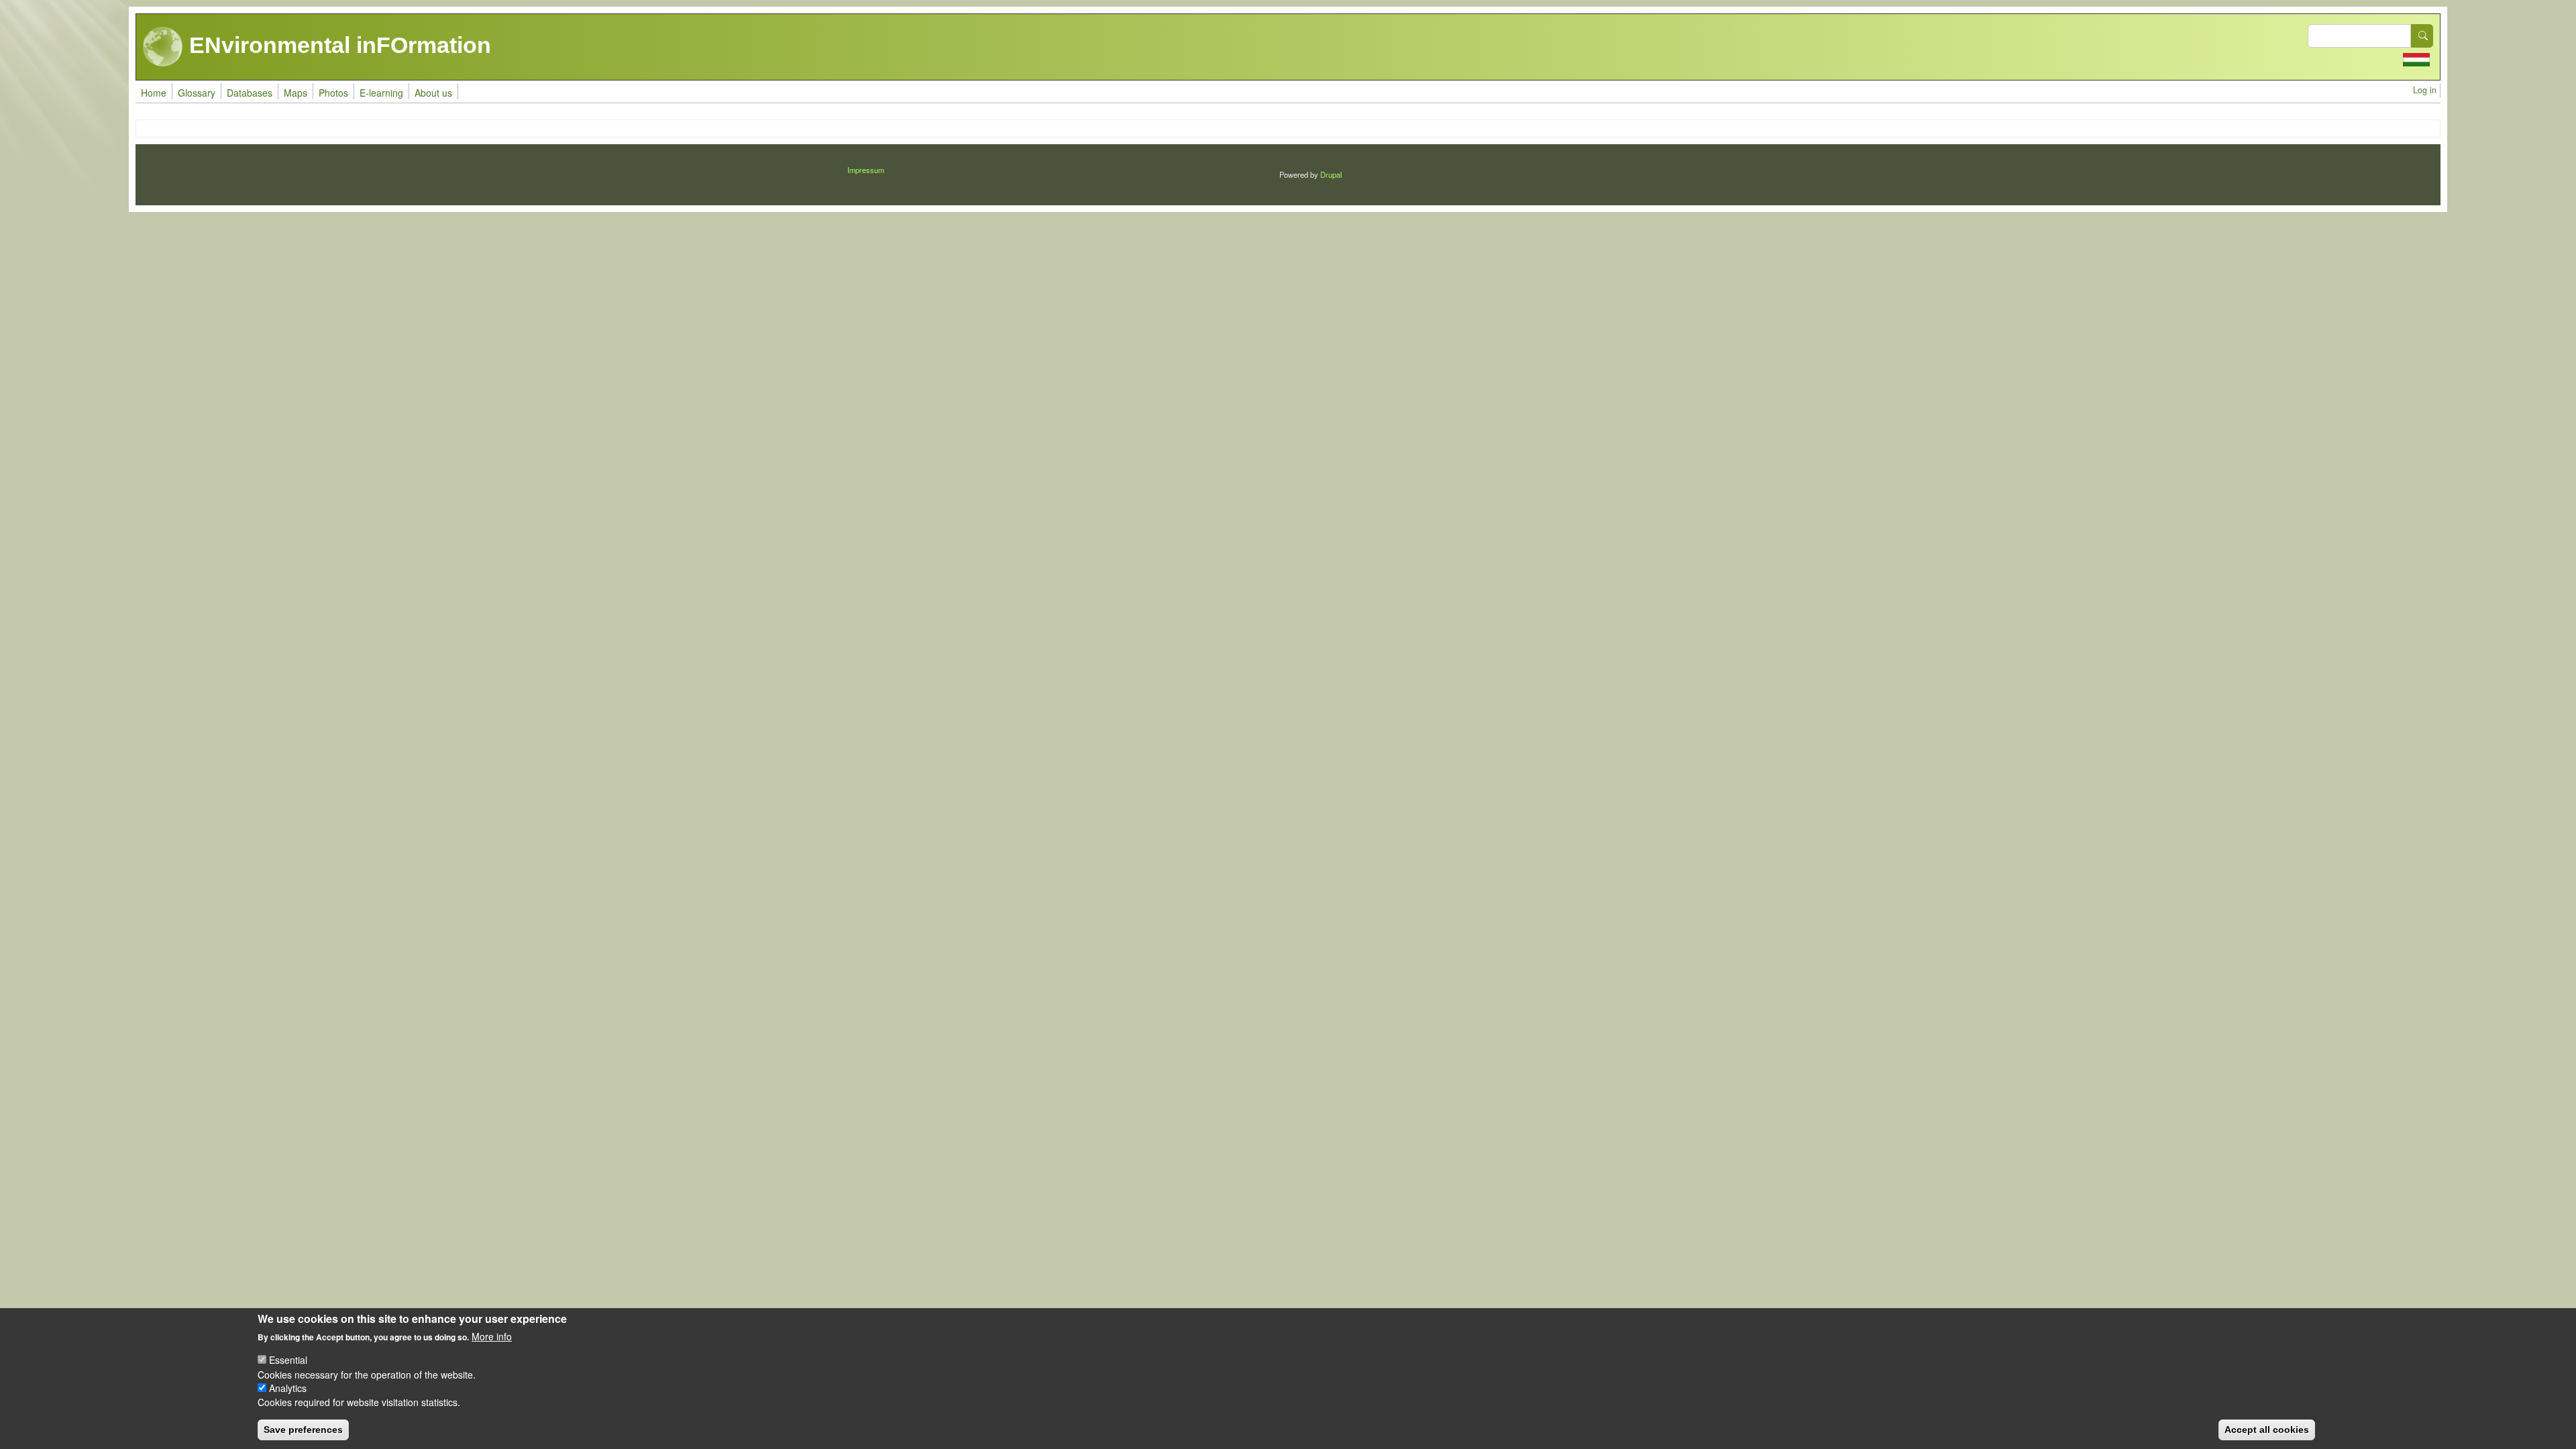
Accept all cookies (2267, 1429)
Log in (2425, 90)
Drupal (1331, 174)
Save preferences (303, 1429)
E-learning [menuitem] (381, 93)
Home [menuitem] (154, 93)
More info (492, 1336)
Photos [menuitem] (333, 93)
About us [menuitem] (433, 93)
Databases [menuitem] (250, 93)
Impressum (866, 170)
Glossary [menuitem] (197, 93)
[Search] (2422, 36)
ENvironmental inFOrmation (337, 45)
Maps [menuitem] (296, 93)
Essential (288, 1360)
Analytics (288, 1388)
